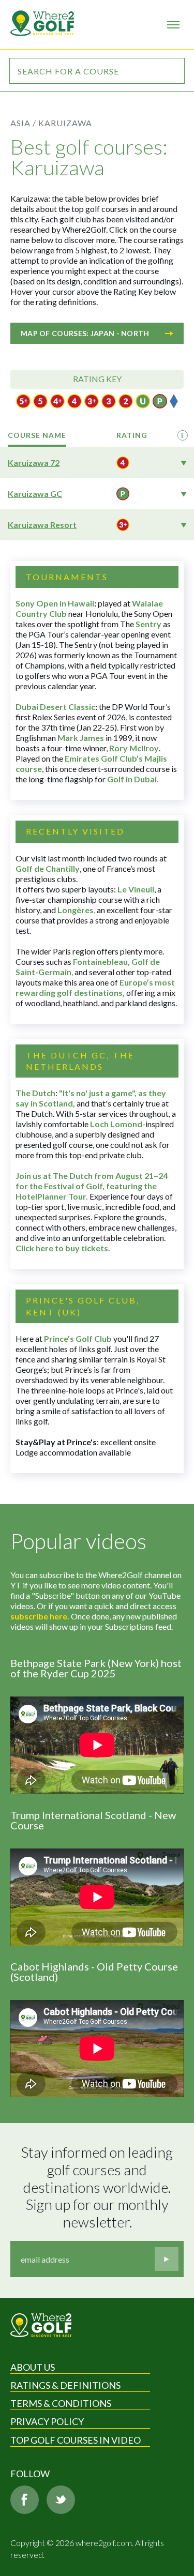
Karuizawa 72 (34, 463)
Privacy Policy (47, 2421)
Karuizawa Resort (42, 525)
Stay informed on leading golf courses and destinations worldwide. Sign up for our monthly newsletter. (98, 2187)
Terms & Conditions (61, 2403)
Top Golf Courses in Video (76, 2440)
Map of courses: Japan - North (85, 333)
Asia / (23, 123)
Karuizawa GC (35, 494)
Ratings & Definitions (65, 2385)
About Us (33, 2367)
